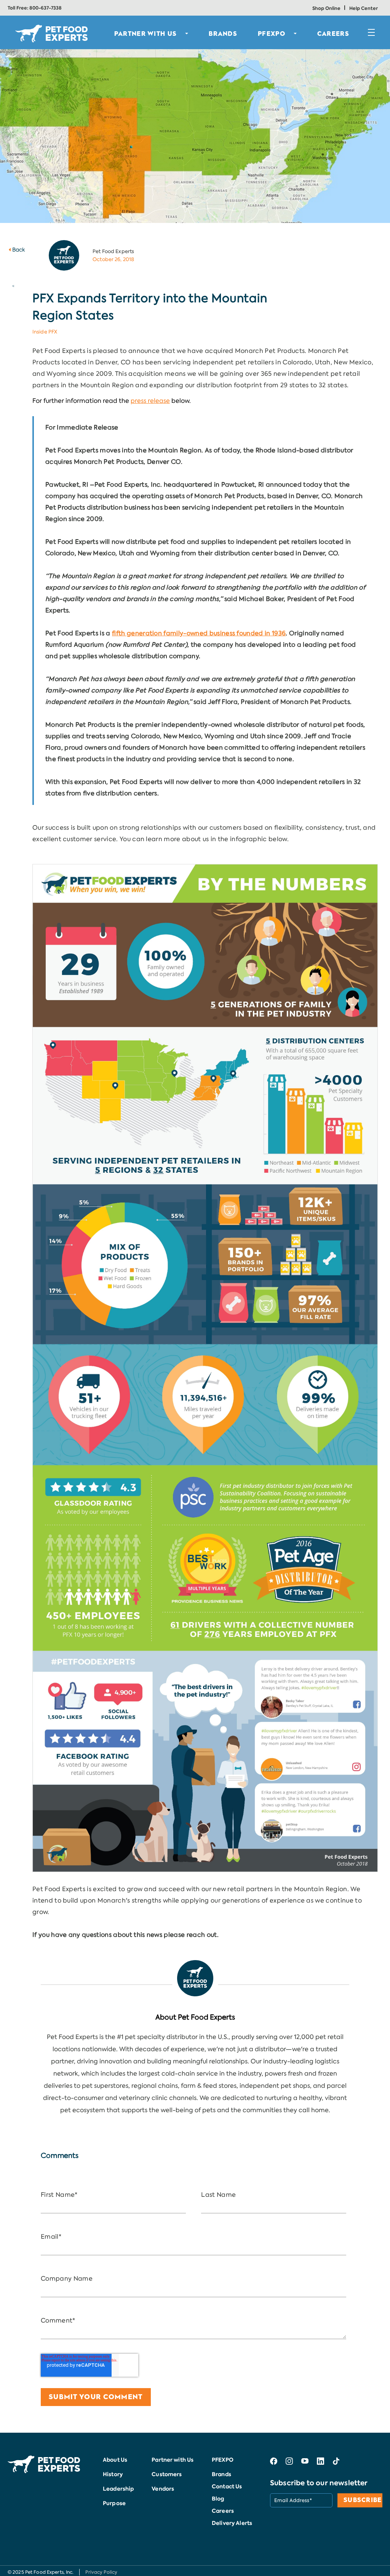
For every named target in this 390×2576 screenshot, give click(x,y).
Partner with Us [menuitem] (173, 2460)
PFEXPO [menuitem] (272, 34)
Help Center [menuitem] (364, 8)
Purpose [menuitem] (114, 2503)
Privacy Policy (101, 2572)
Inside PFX (45, 332)
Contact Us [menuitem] (227, 2486)
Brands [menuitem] (221, 2474)
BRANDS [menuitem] (223, 34)
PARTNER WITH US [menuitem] (146, 34)
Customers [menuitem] (167, 2474)
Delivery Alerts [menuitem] (232, 2523)
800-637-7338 (46, 8)
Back (19, 250)
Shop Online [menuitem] (326, 8)
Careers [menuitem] (333, 34)
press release (150, 401)
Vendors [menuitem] (163, 2489)
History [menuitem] (113, 2474)
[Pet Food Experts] (195, 1978)
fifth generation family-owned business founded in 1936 (199, 633)
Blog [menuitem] (218, 2499)
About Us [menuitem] (115, 2460)
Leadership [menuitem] (118, 2489)
